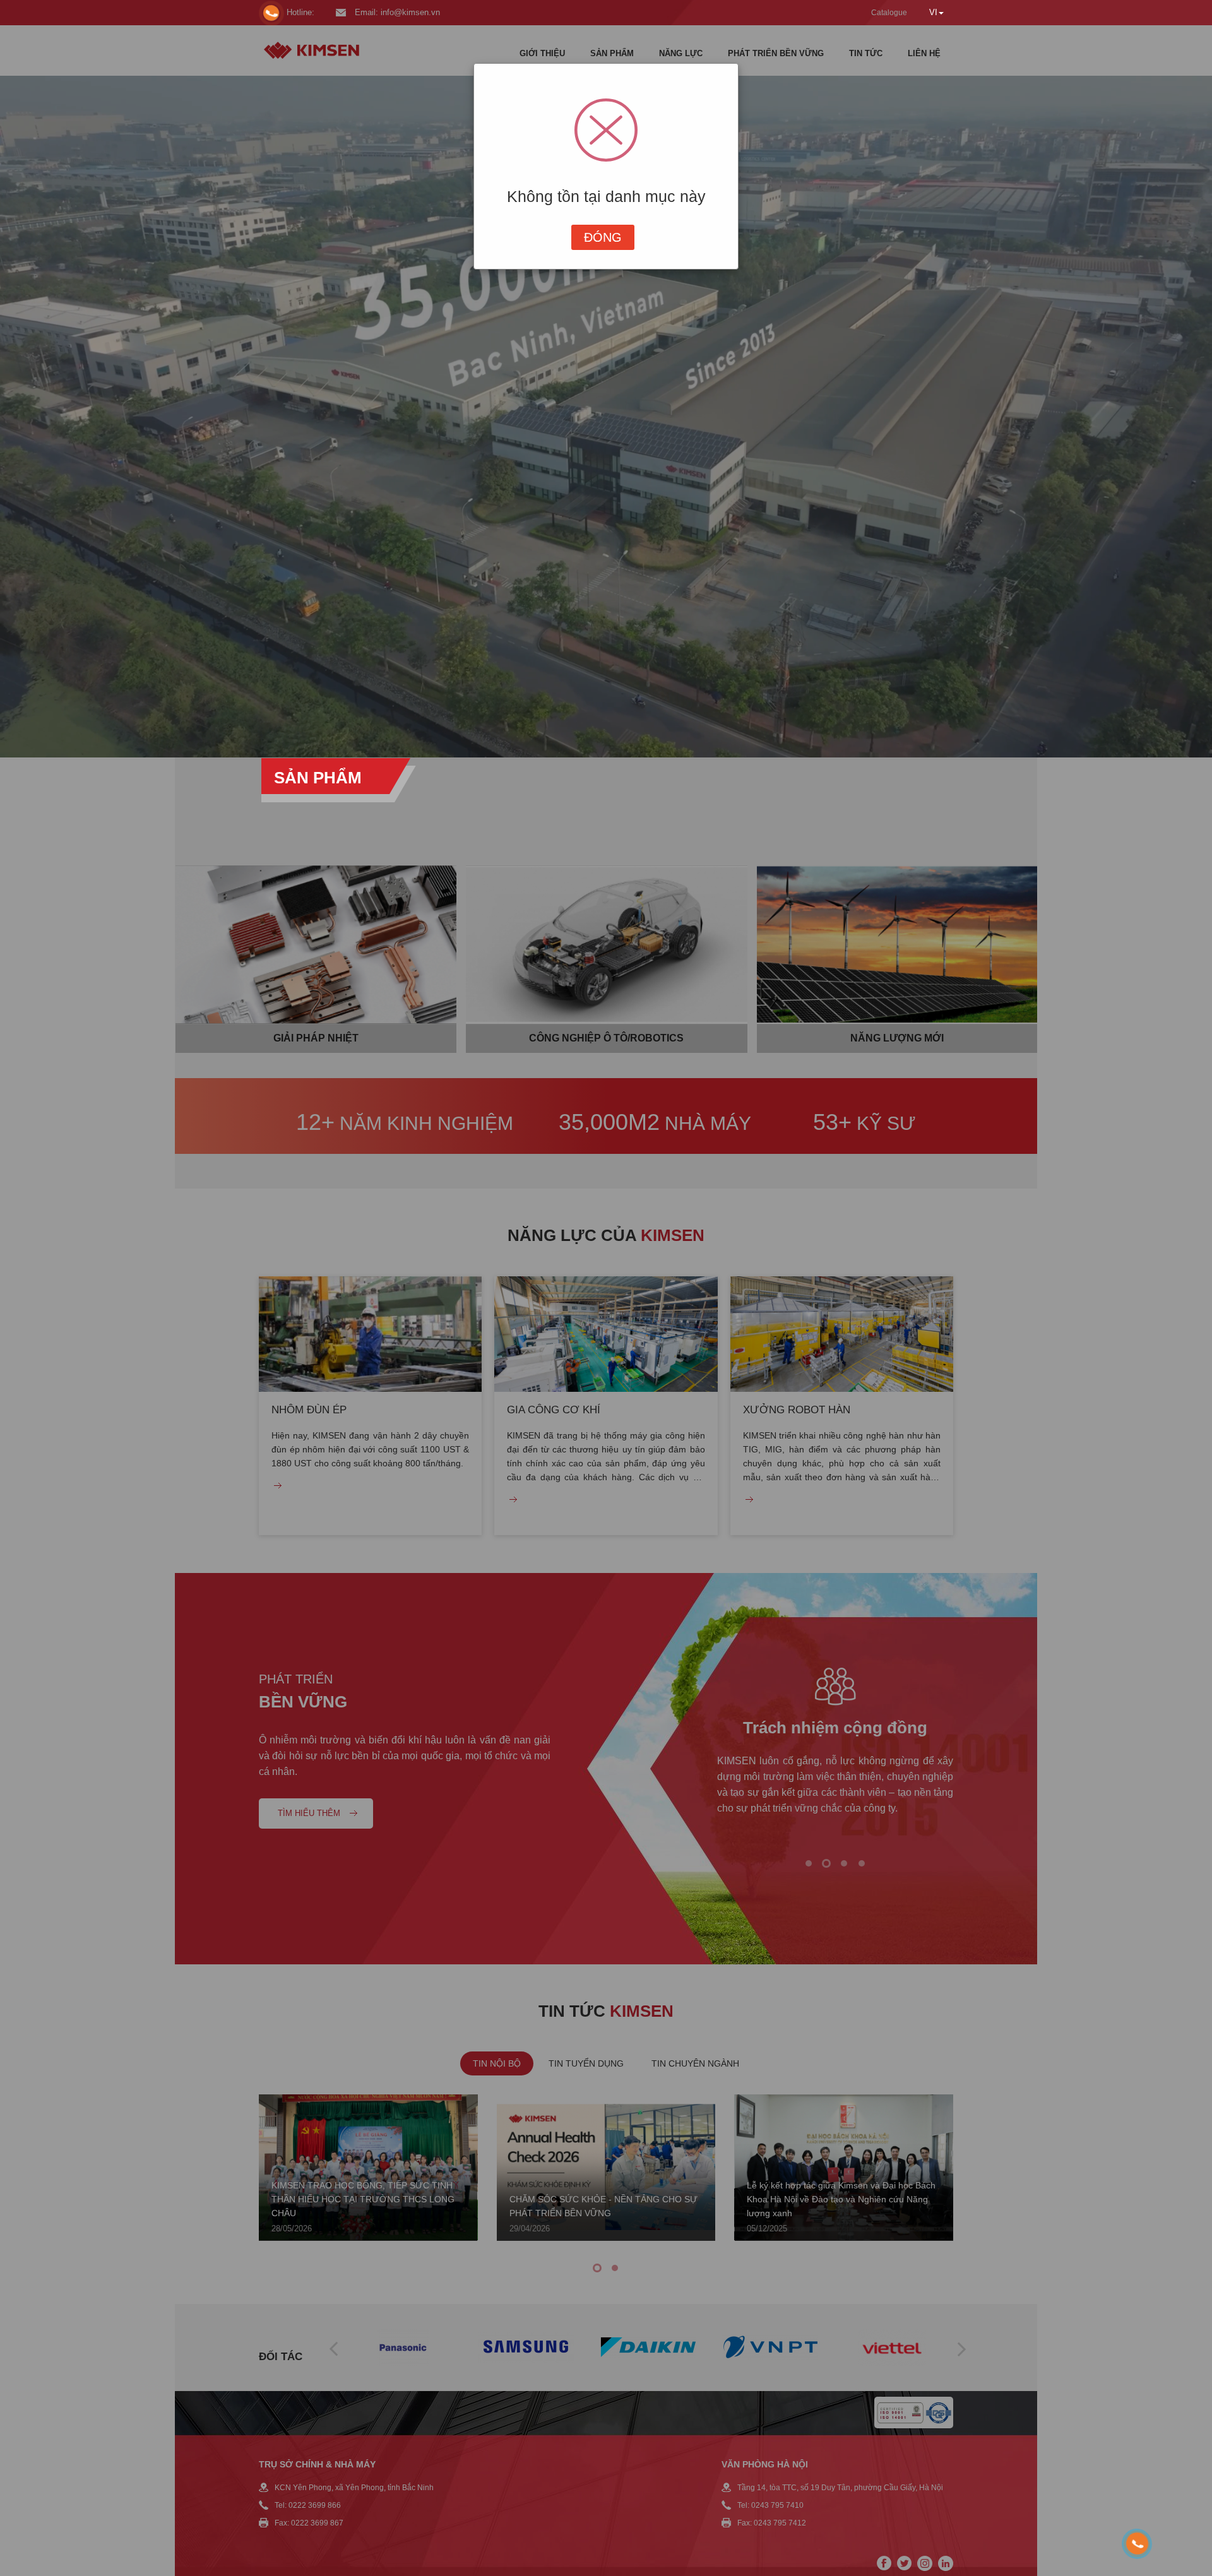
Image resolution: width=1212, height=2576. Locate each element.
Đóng (603, 237)
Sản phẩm (318, 778)
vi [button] (933, 12)
